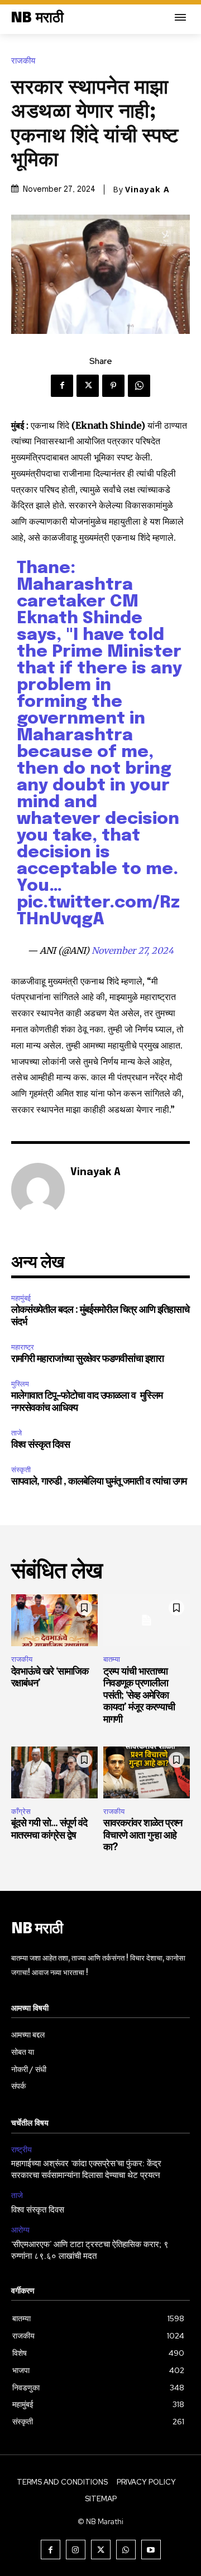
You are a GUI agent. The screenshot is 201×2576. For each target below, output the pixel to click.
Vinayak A (147, 190)
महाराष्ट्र (23, 1347)
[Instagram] (76, 2550)
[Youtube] (151, 2550)
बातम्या (112, 1659)
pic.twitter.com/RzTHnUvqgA (98, 911)
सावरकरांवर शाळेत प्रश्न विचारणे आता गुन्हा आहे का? (143, 1835)
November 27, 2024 (133, 950)
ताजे (16, 1433)
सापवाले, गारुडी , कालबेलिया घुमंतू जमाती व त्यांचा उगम (99, 1482)
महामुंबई (21, 1298)
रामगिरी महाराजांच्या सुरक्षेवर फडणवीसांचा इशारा (87, 1359)
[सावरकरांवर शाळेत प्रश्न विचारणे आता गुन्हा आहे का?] (147, 1772)
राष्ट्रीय (21, 2150)
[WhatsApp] (139, 386)
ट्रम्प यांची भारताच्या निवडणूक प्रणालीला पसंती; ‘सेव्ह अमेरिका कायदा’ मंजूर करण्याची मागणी (139, 1696)
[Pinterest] (113, 386)
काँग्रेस (21, 1811)
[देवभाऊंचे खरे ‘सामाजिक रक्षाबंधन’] (54, 1620)
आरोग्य (20, 2230)
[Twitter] (88, 386)
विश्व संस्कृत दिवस (40, 1445)
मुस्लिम (20, 1384)
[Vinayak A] (38, 1190)
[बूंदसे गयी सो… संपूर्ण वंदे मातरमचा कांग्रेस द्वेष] (54, 1772)
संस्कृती (21, 1470)
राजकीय (23, 61)
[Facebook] (62, 386)
